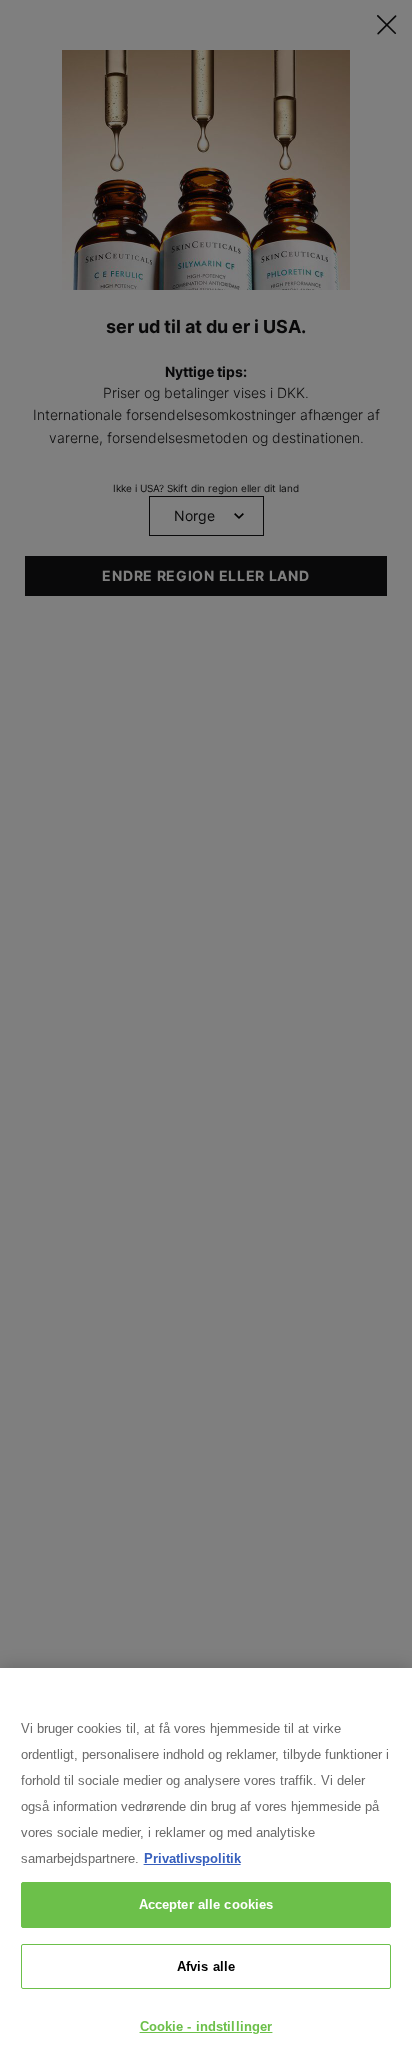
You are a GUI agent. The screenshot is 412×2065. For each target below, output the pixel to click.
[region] (206, 1866)
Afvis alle (206, 1966)
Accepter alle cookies (206, 1904)
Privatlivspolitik (192, 1858)
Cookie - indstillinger (206, 2026)
